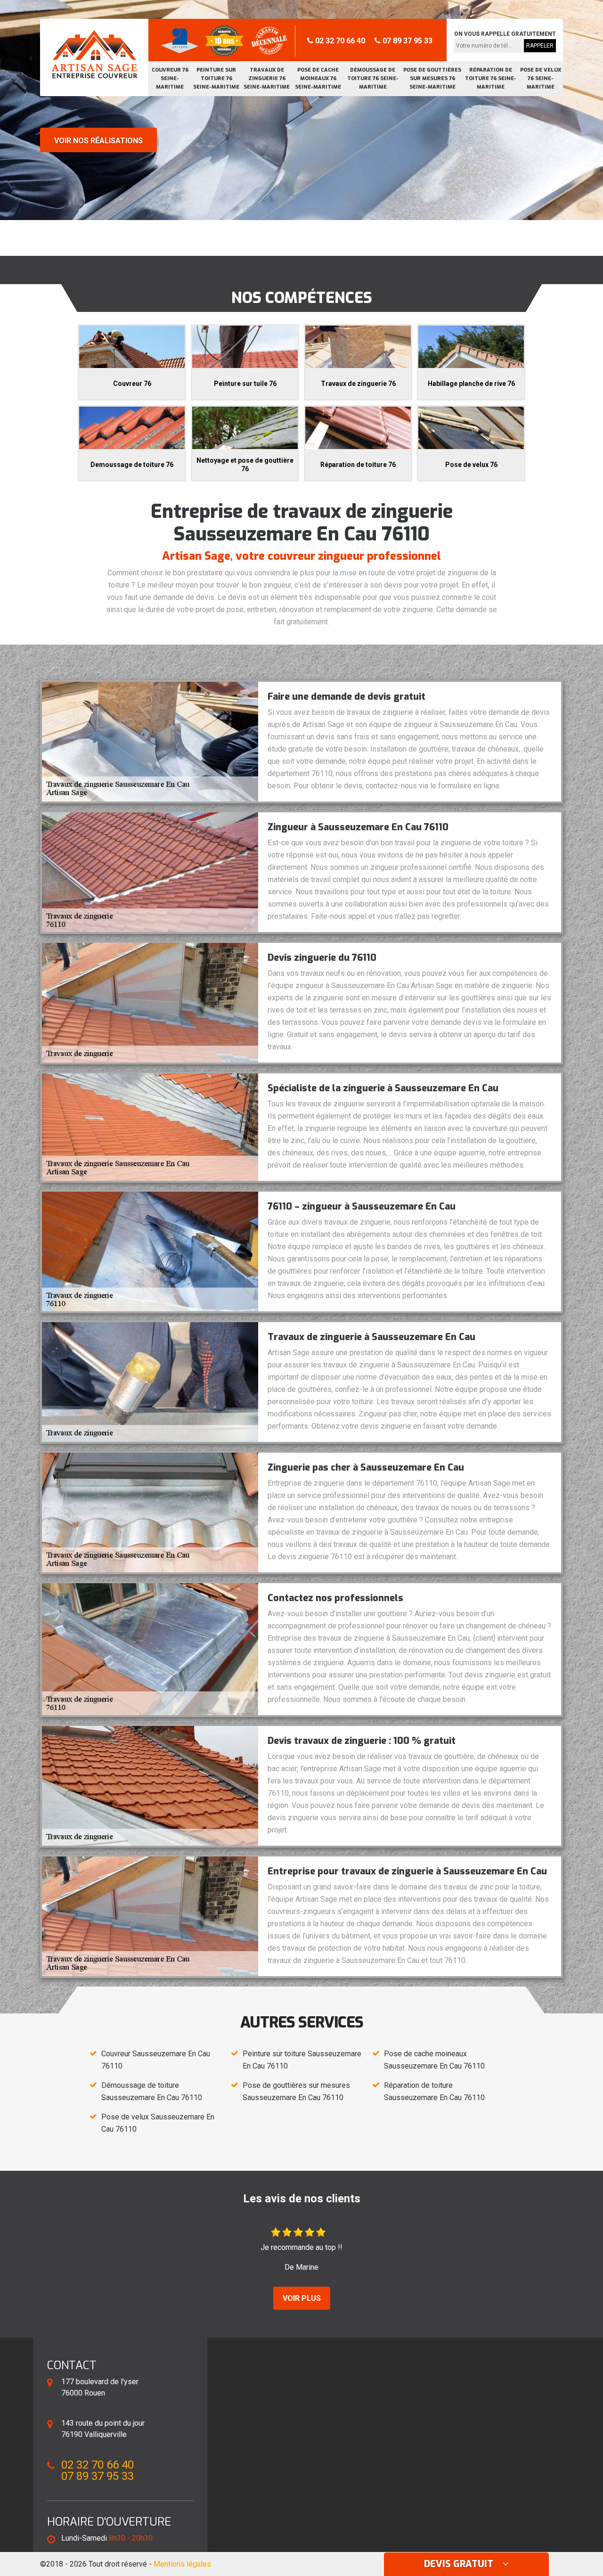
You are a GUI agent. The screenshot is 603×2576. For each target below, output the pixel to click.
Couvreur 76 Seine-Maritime (170, 78)
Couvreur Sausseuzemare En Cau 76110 (156, 2060)
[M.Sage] (94, 54)
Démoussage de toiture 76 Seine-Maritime (373, 78)
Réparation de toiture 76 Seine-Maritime (491, 78)
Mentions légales (182, 2564)
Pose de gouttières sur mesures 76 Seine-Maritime (432, 78)
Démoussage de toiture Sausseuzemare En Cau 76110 (152, 2091)
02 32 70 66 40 (339, 41)
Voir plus (302, 2298)
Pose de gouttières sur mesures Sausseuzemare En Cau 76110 (296, 2091)
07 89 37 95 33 (407, 41)
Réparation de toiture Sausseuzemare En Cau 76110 (434, 2091)
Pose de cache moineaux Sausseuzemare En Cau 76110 (434, 2060)
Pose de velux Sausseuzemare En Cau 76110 (158, 2123)
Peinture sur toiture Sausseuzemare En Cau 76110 (302, 2060)
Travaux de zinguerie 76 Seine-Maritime (267, 78)
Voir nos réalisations (98, 141)
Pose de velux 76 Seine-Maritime (541, 78)
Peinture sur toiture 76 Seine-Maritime (216, 78)
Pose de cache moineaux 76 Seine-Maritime (318, 78)
